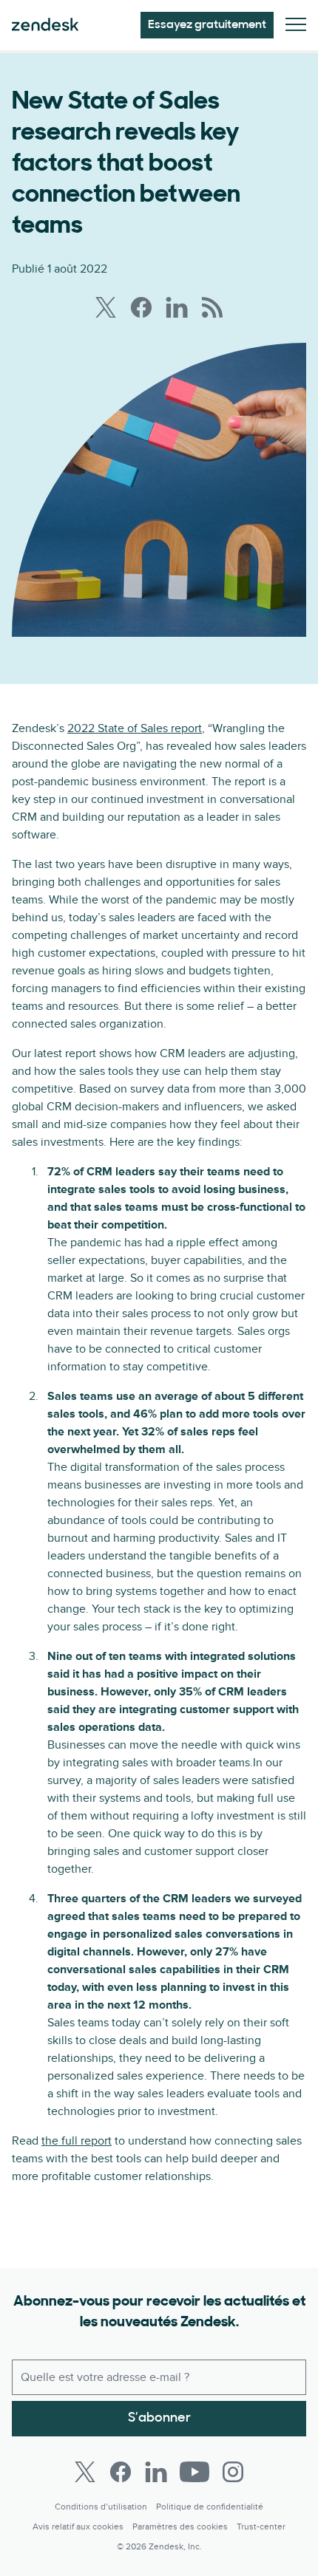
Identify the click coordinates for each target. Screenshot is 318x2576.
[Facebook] (121, 2472)
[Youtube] (194, 2472)
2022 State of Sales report (135, 728)
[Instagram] (233, 2472)
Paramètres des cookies (180, 2527)
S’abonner (159, 2419)
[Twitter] (85, 2472)
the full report (77, 2141)
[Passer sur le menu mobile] (296, 25)
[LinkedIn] (156, 2472)
